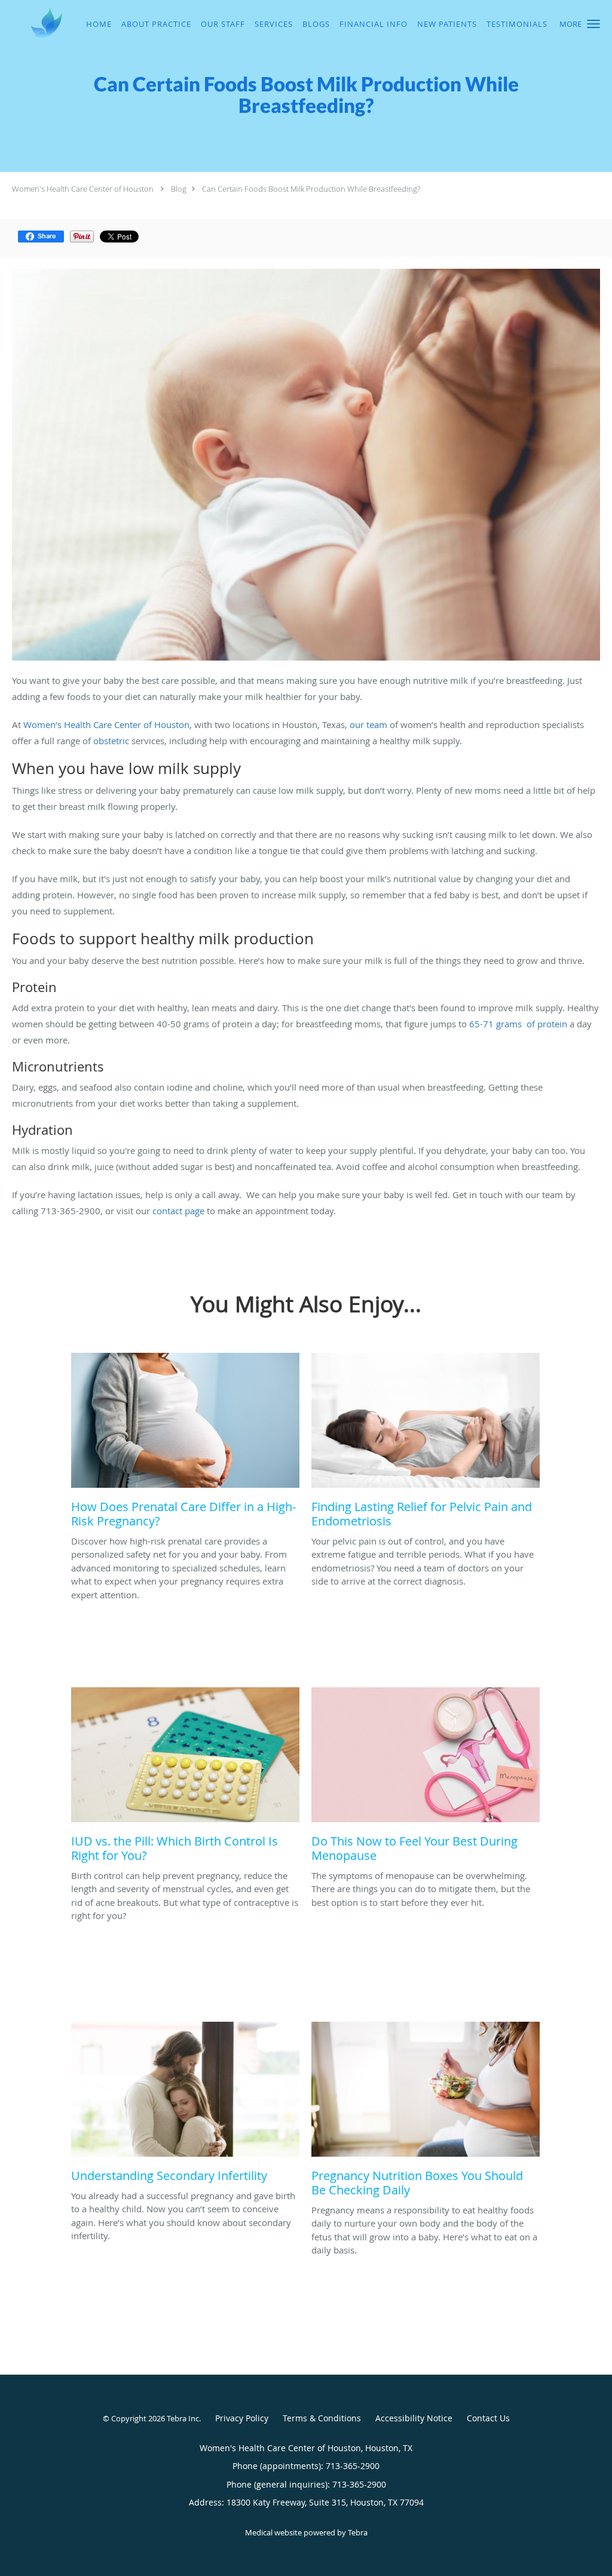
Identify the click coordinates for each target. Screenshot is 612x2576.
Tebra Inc (183, 2418)
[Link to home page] (32, 23)
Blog (179, 189)
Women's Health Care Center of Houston (83, 189)
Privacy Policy (242, 2418)
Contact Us (488, 2418)
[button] (593, 24)
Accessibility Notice (414, 2418)
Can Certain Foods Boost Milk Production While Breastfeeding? (311, 189)
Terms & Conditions (322, 2418)
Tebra (358, 2532)
